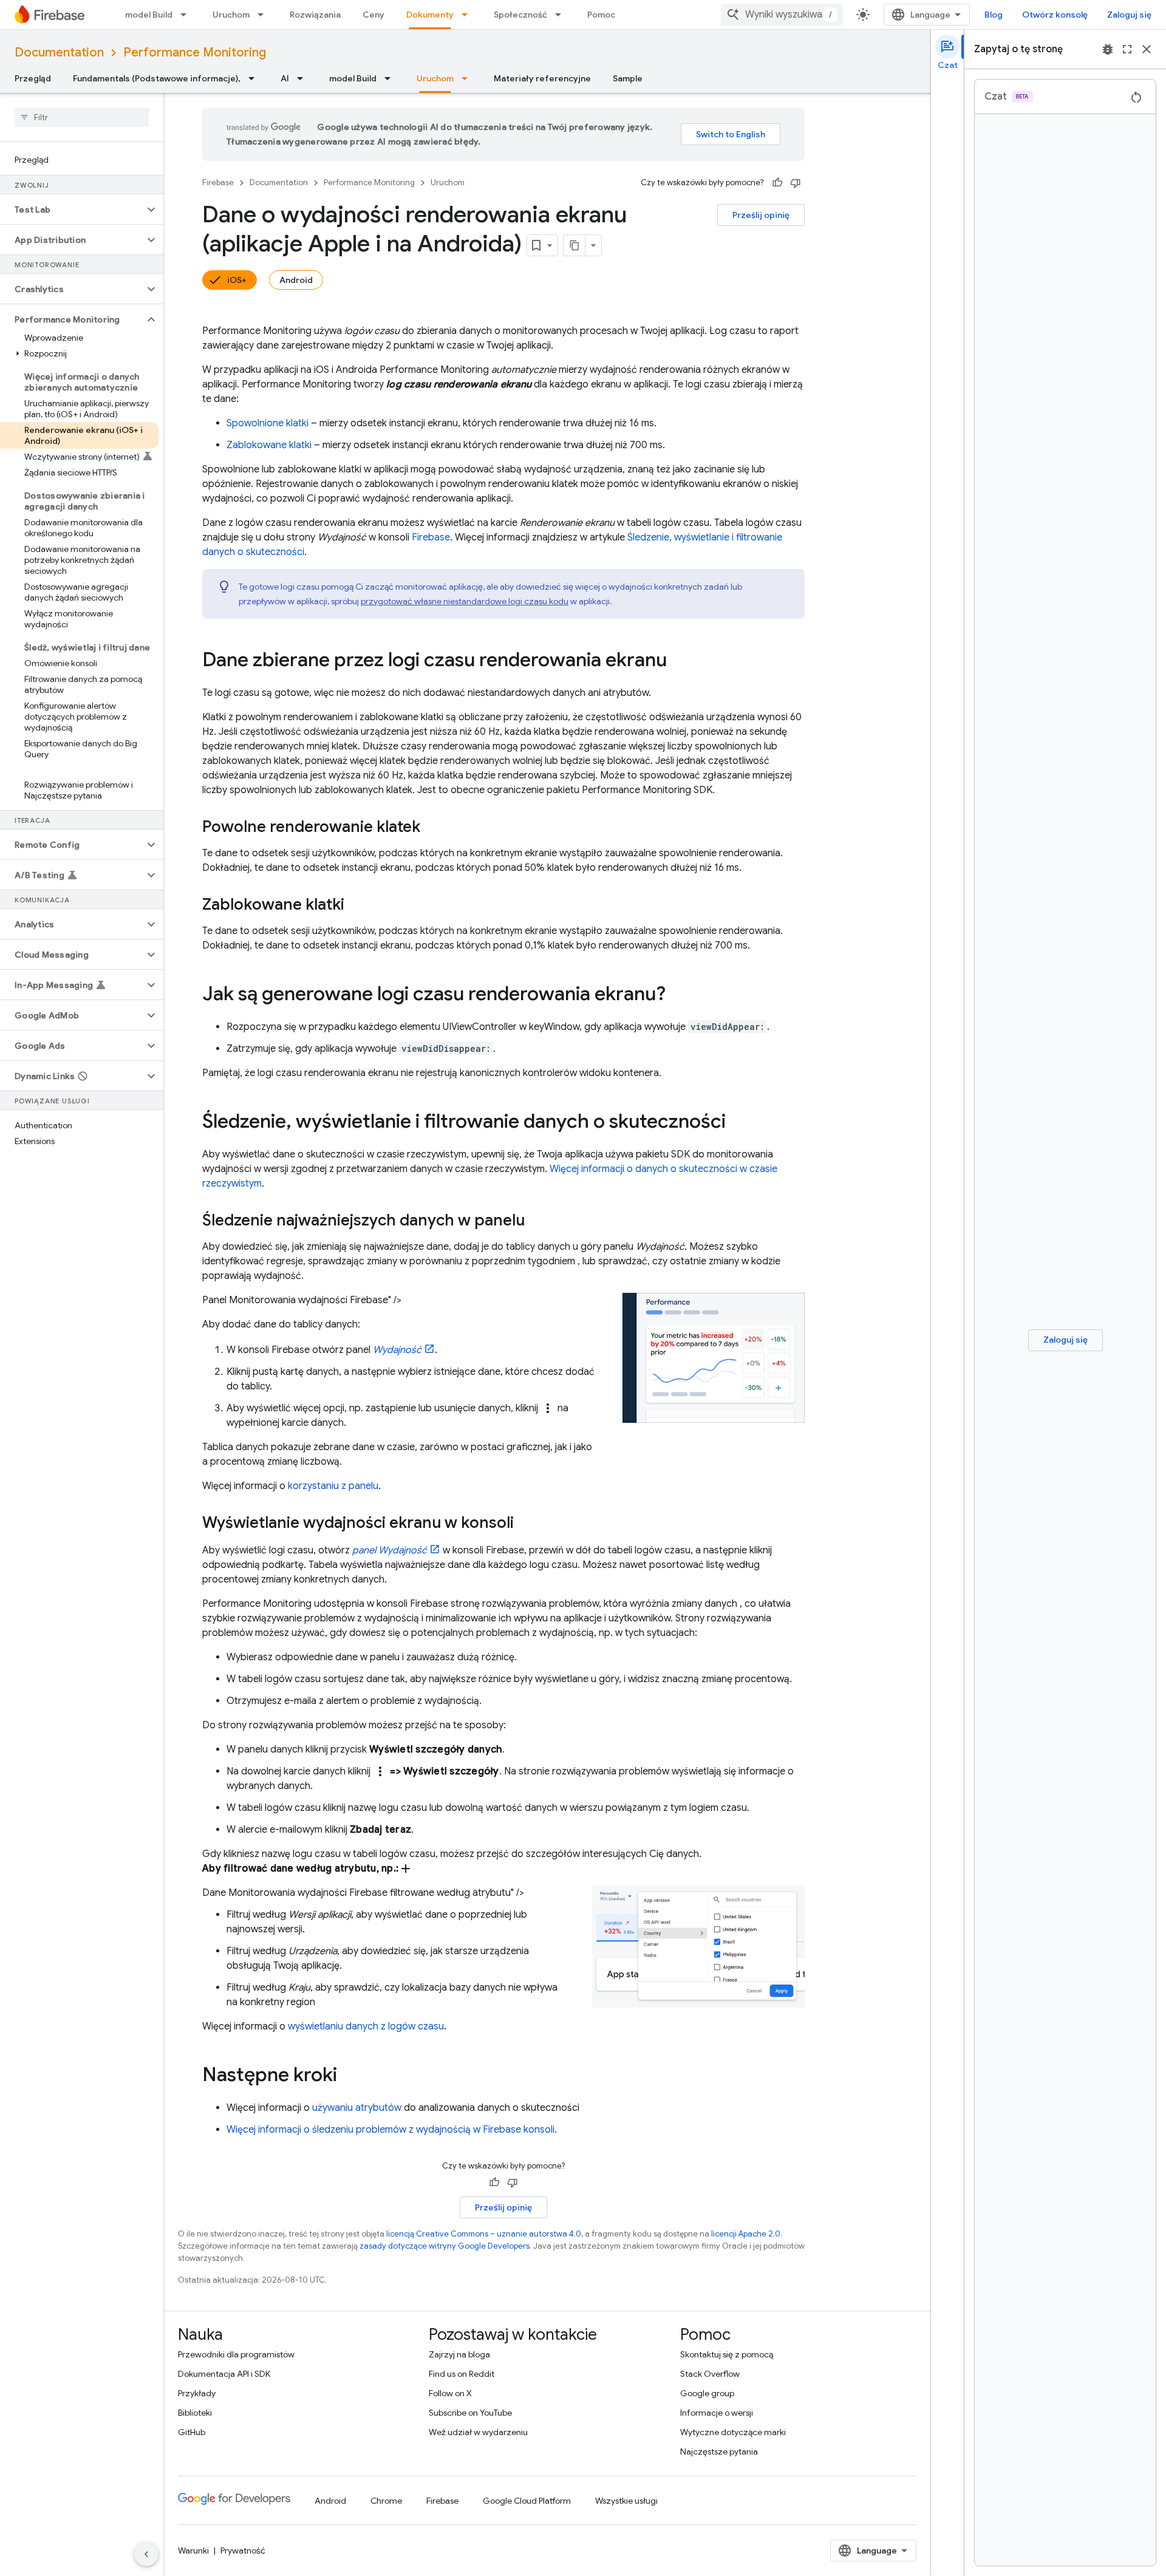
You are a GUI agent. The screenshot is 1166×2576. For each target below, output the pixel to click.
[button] (72, 210)
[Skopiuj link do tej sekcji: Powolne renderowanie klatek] (432, 828)
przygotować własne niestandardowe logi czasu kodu (465, 601)
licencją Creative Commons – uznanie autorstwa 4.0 (484, 2234)
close (1147, 49)
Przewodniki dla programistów (236, 2354)
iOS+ (237, 280)
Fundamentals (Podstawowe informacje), (157, 78)
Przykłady (197, 2393)
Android (296, 280)
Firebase (218, 182)
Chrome (386, 2501)
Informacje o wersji (717, 2413)
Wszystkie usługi (626, 2501)
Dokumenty (430, 15)
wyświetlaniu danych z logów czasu (366, 2026)
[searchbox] (82, 117)
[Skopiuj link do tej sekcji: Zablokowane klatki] (356, 905)
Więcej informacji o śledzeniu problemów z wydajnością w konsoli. (392, 2130)
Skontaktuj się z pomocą (727, 2354)
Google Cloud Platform (527, 2501)
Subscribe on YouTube (470, 2413)
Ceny (373, 15)
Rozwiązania (315, 15)
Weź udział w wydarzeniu (478, 2432)
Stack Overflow (710, 2374)
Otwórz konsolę (1055, 15)
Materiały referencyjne (542, 78)
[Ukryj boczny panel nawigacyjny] (146, 2554)
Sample (628, 78)
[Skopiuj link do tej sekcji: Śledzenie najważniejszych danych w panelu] (537, 1221)
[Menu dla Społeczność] (562, 15)
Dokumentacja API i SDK (224, 2374)
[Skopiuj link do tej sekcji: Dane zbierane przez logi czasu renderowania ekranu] (679, 661)
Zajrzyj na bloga (459, 2354)
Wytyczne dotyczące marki (733, 2432)
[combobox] (782, 15)
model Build (149, 15)
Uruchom (231, 15)
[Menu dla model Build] (187, 15)
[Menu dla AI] (304, 78)
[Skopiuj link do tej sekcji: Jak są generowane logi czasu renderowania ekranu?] (678, 995)
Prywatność (243, 2550)
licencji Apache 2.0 (746, 2234)
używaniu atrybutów (357, 2108)
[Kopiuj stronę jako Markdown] (574, 245)
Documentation (59, 53)
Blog (994, 15)
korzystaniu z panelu (333, 1486)
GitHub (192, 2432)
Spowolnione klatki (268, 423)
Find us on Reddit (462, 2374)
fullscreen (1127, 49)
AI (285, 78)
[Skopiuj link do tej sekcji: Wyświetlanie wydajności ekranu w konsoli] (526, 1524)
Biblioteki (195, 2413)
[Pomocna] (777, 183)
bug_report (1108, 49)
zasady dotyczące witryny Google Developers (445, 2246)
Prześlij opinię (761, 215)
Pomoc (601, 15)
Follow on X (450, 2393)
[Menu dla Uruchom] (264, 15)
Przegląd (33, 78)
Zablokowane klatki (269, 445)
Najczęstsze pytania (719, 2452)
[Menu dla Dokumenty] (468, 15)
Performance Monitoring (195, 53)
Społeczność (520, 15)
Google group (707, 2393)
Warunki (193, 2550)
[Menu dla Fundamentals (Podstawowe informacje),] (255, 78)
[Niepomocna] (796, 183)
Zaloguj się (1129, 15)
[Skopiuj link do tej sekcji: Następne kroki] (349, 2076)
